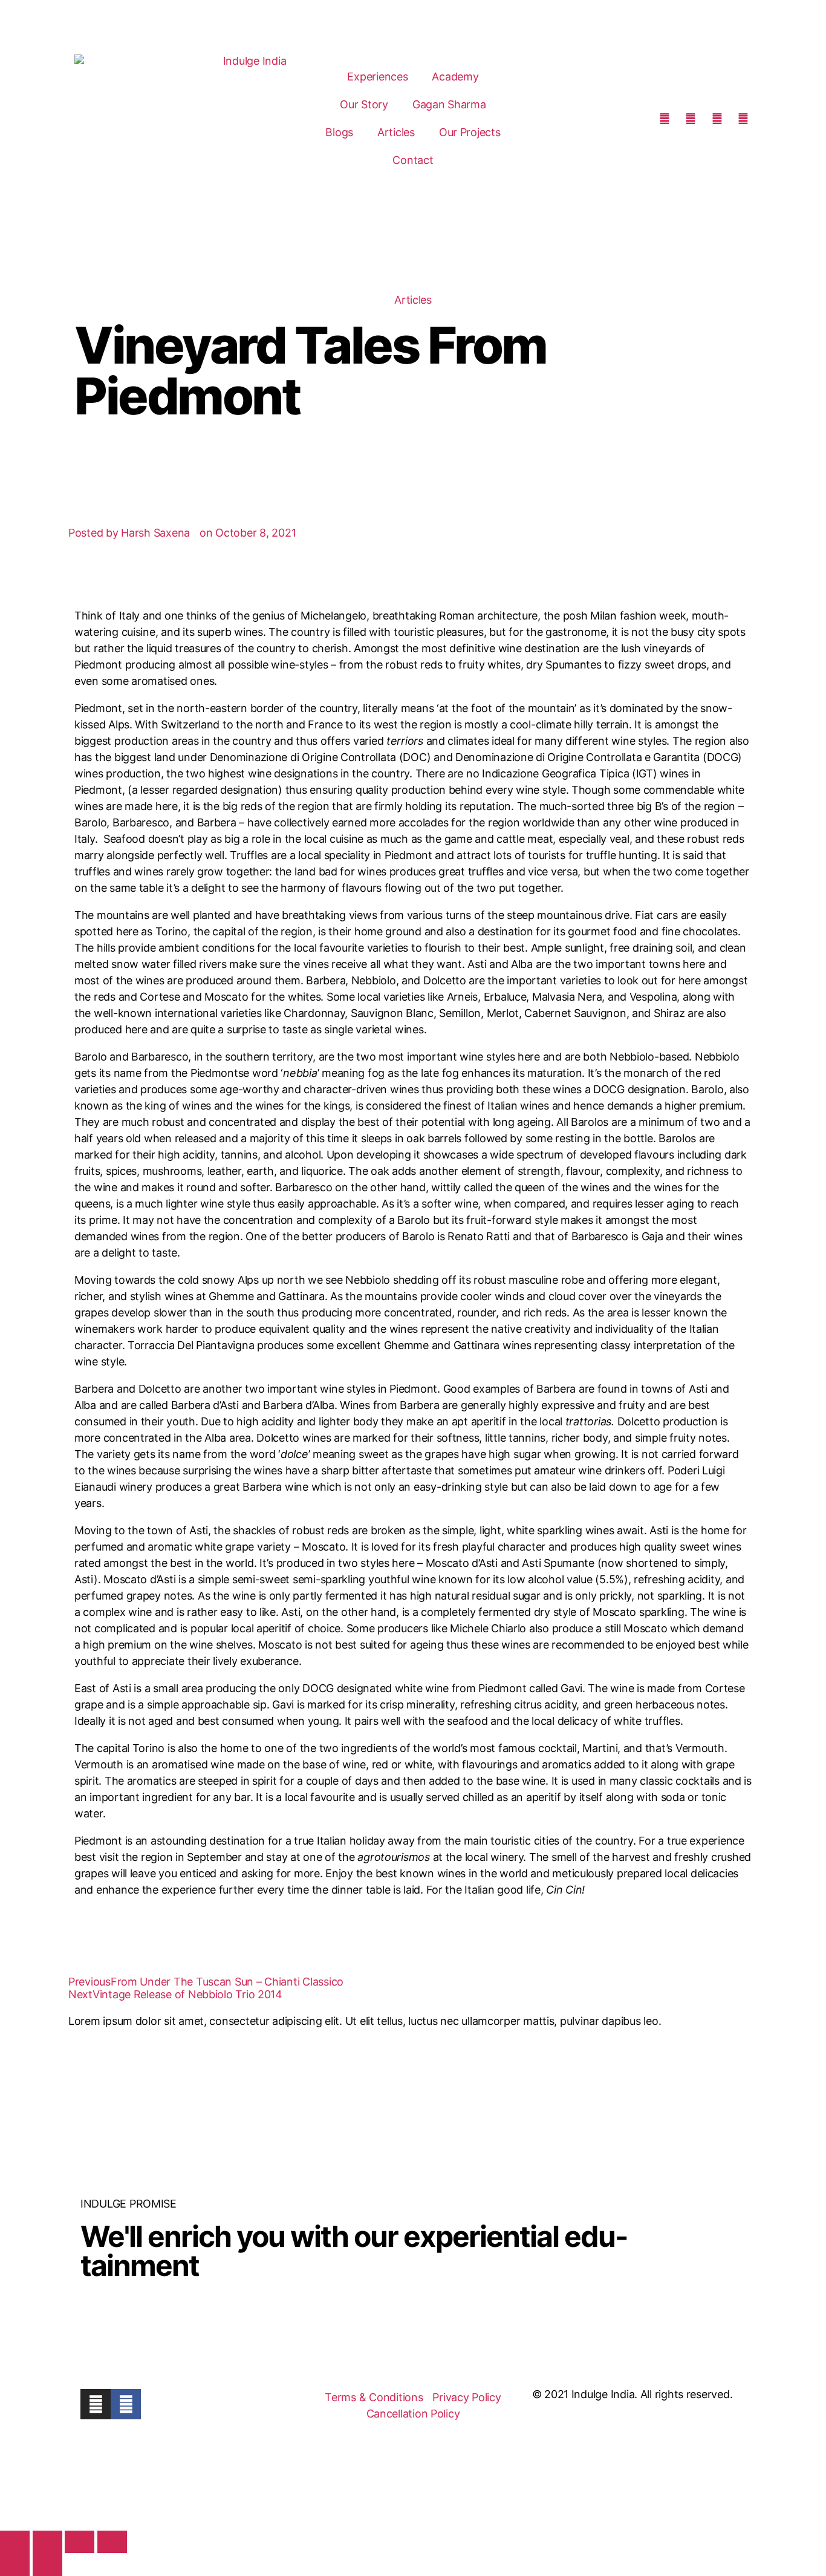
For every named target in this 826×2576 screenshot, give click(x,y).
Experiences (377, 77)
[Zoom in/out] (15, 2542)
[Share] (80, 2542)
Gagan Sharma (449, 104)
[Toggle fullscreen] (47, 2542)
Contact (413, 160)
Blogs (339, 132)
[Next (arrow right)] (47, 2564)
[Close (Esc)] (112, 2542)
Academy (455, 77)
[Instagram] (96, 2404)
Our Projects (470, 132)
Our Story (364, 104)
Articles (396, 132)
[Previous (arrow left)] (15, 2564)
